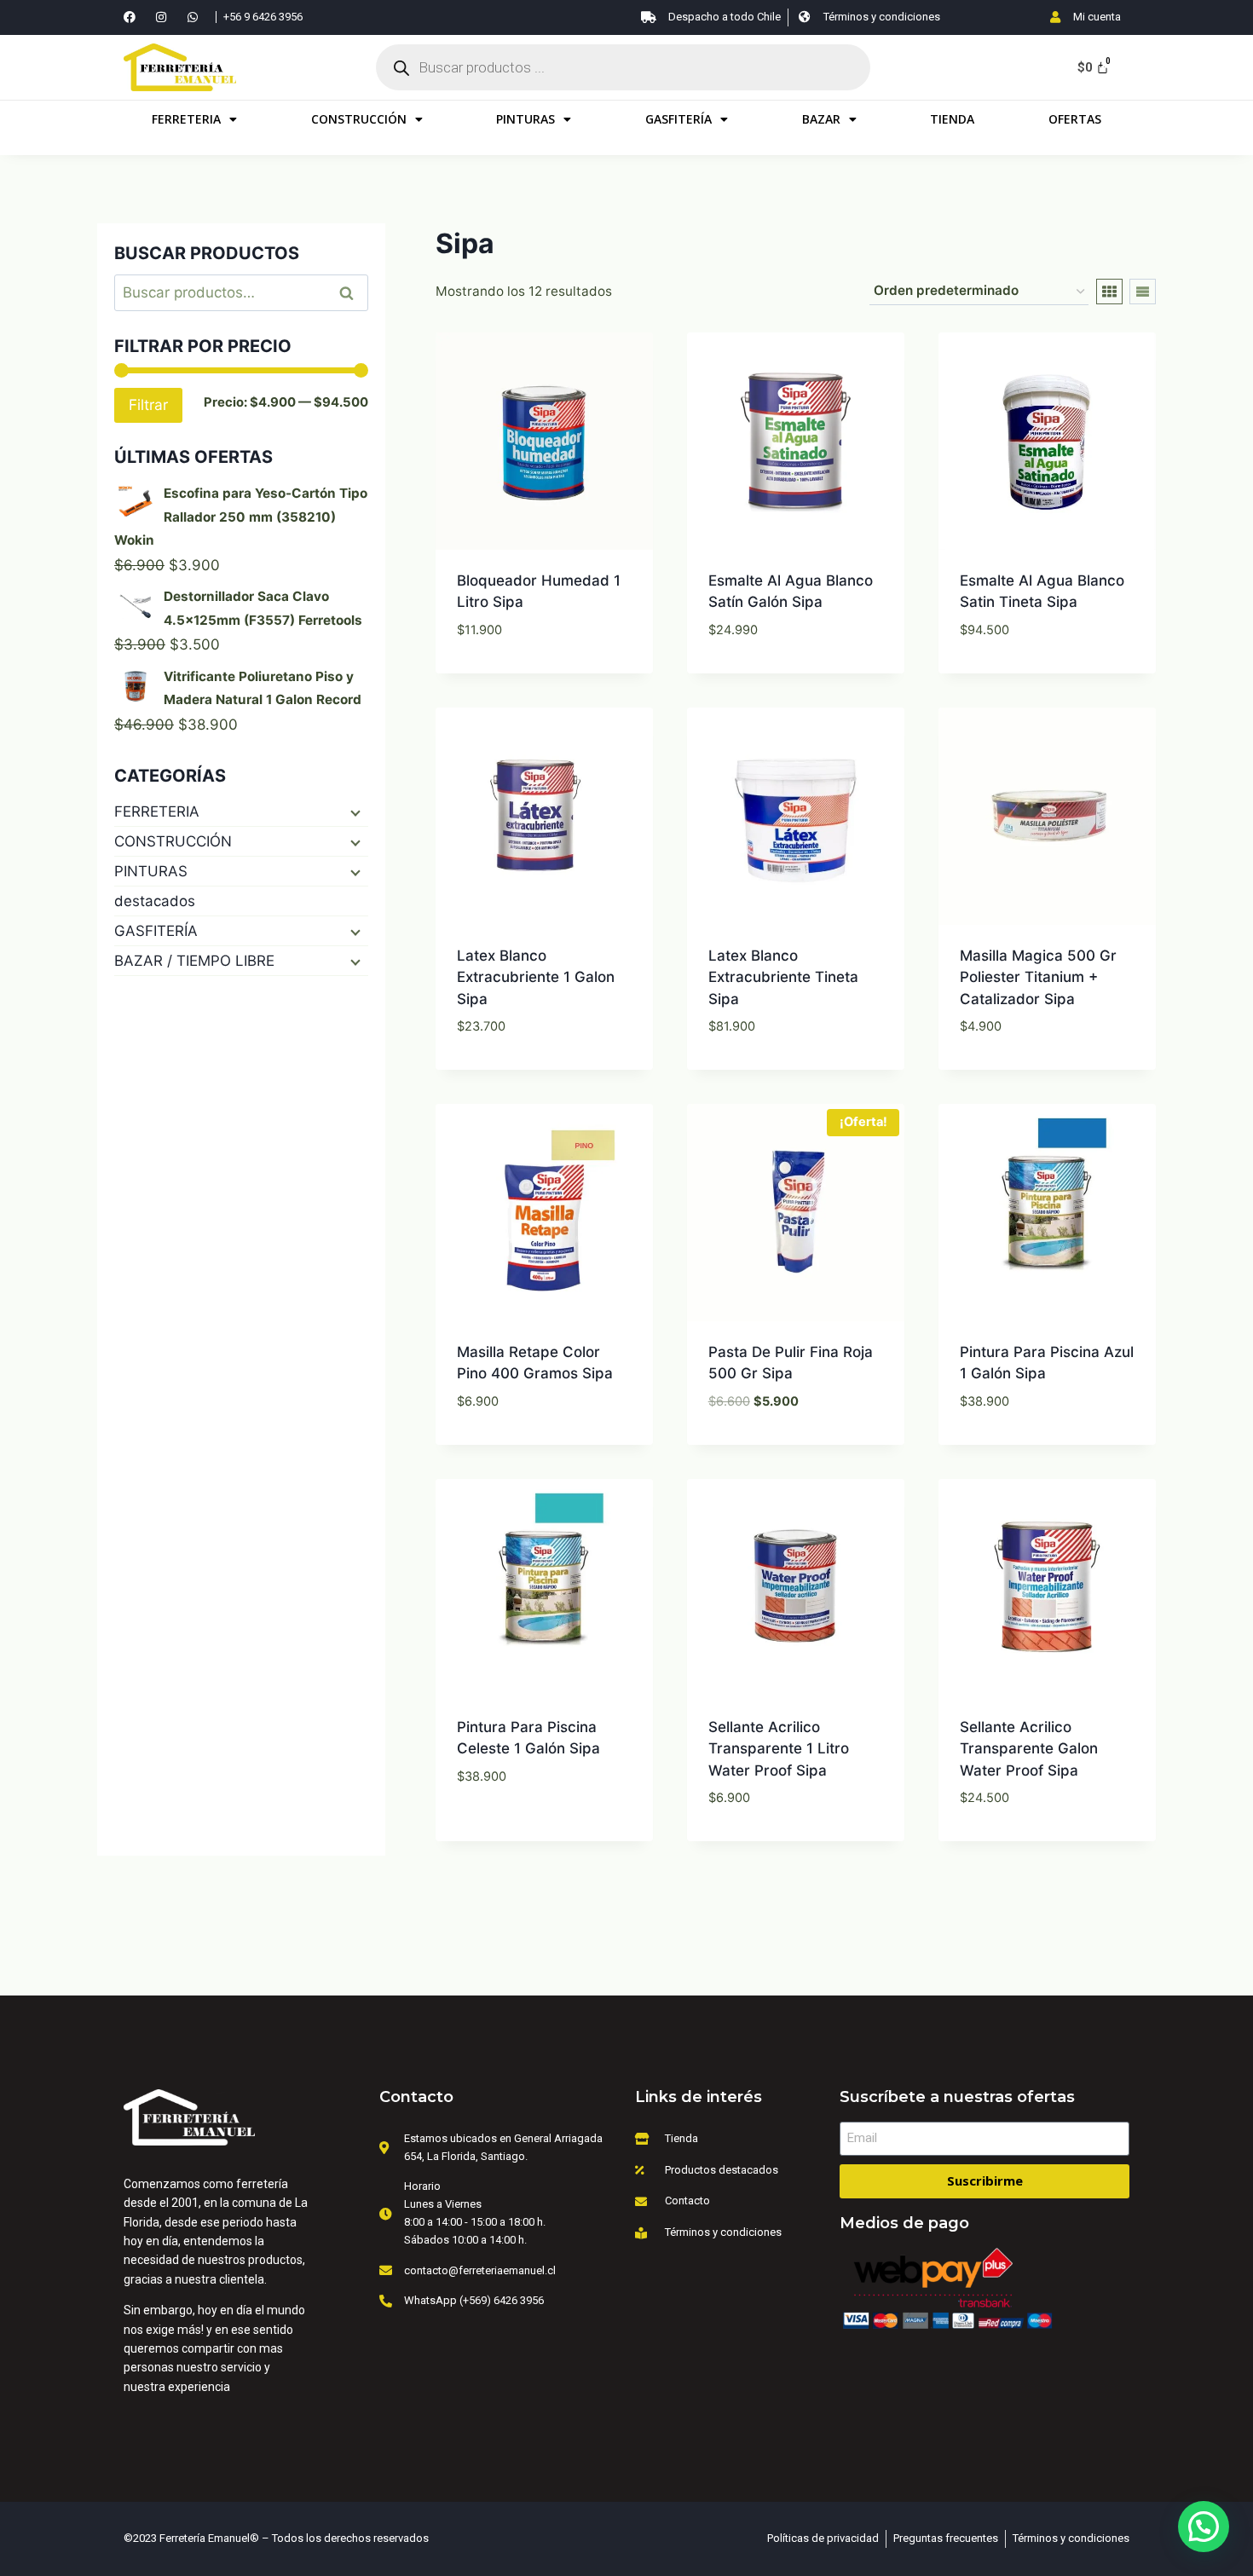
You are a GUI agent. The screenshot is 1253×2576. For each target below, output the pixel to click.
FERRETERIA (186, 119)
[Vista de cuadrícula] (1109, 292)
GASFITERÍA (678, 119)
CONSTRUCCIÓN (359, 119)
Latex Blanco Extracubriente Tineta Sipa (783, 977)
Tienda (952, 119)
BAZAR (821, 119)
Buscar (352, 293)
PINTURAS (525, 119)
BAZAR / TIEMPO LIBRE (194, 961)
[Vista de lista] (1143, 292)
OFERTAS (1075, 119)
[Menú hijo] (354, 811)
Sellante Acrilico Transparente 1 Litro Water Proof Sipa (779, 1749)
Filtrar (148, 404)
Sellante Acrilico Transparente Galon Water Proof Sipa (1029, 1749)
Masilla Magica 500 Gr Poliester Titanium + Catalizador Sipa (1038, 977)
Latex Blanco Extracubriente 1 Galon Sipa (536, 977)
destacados (155, 901)
